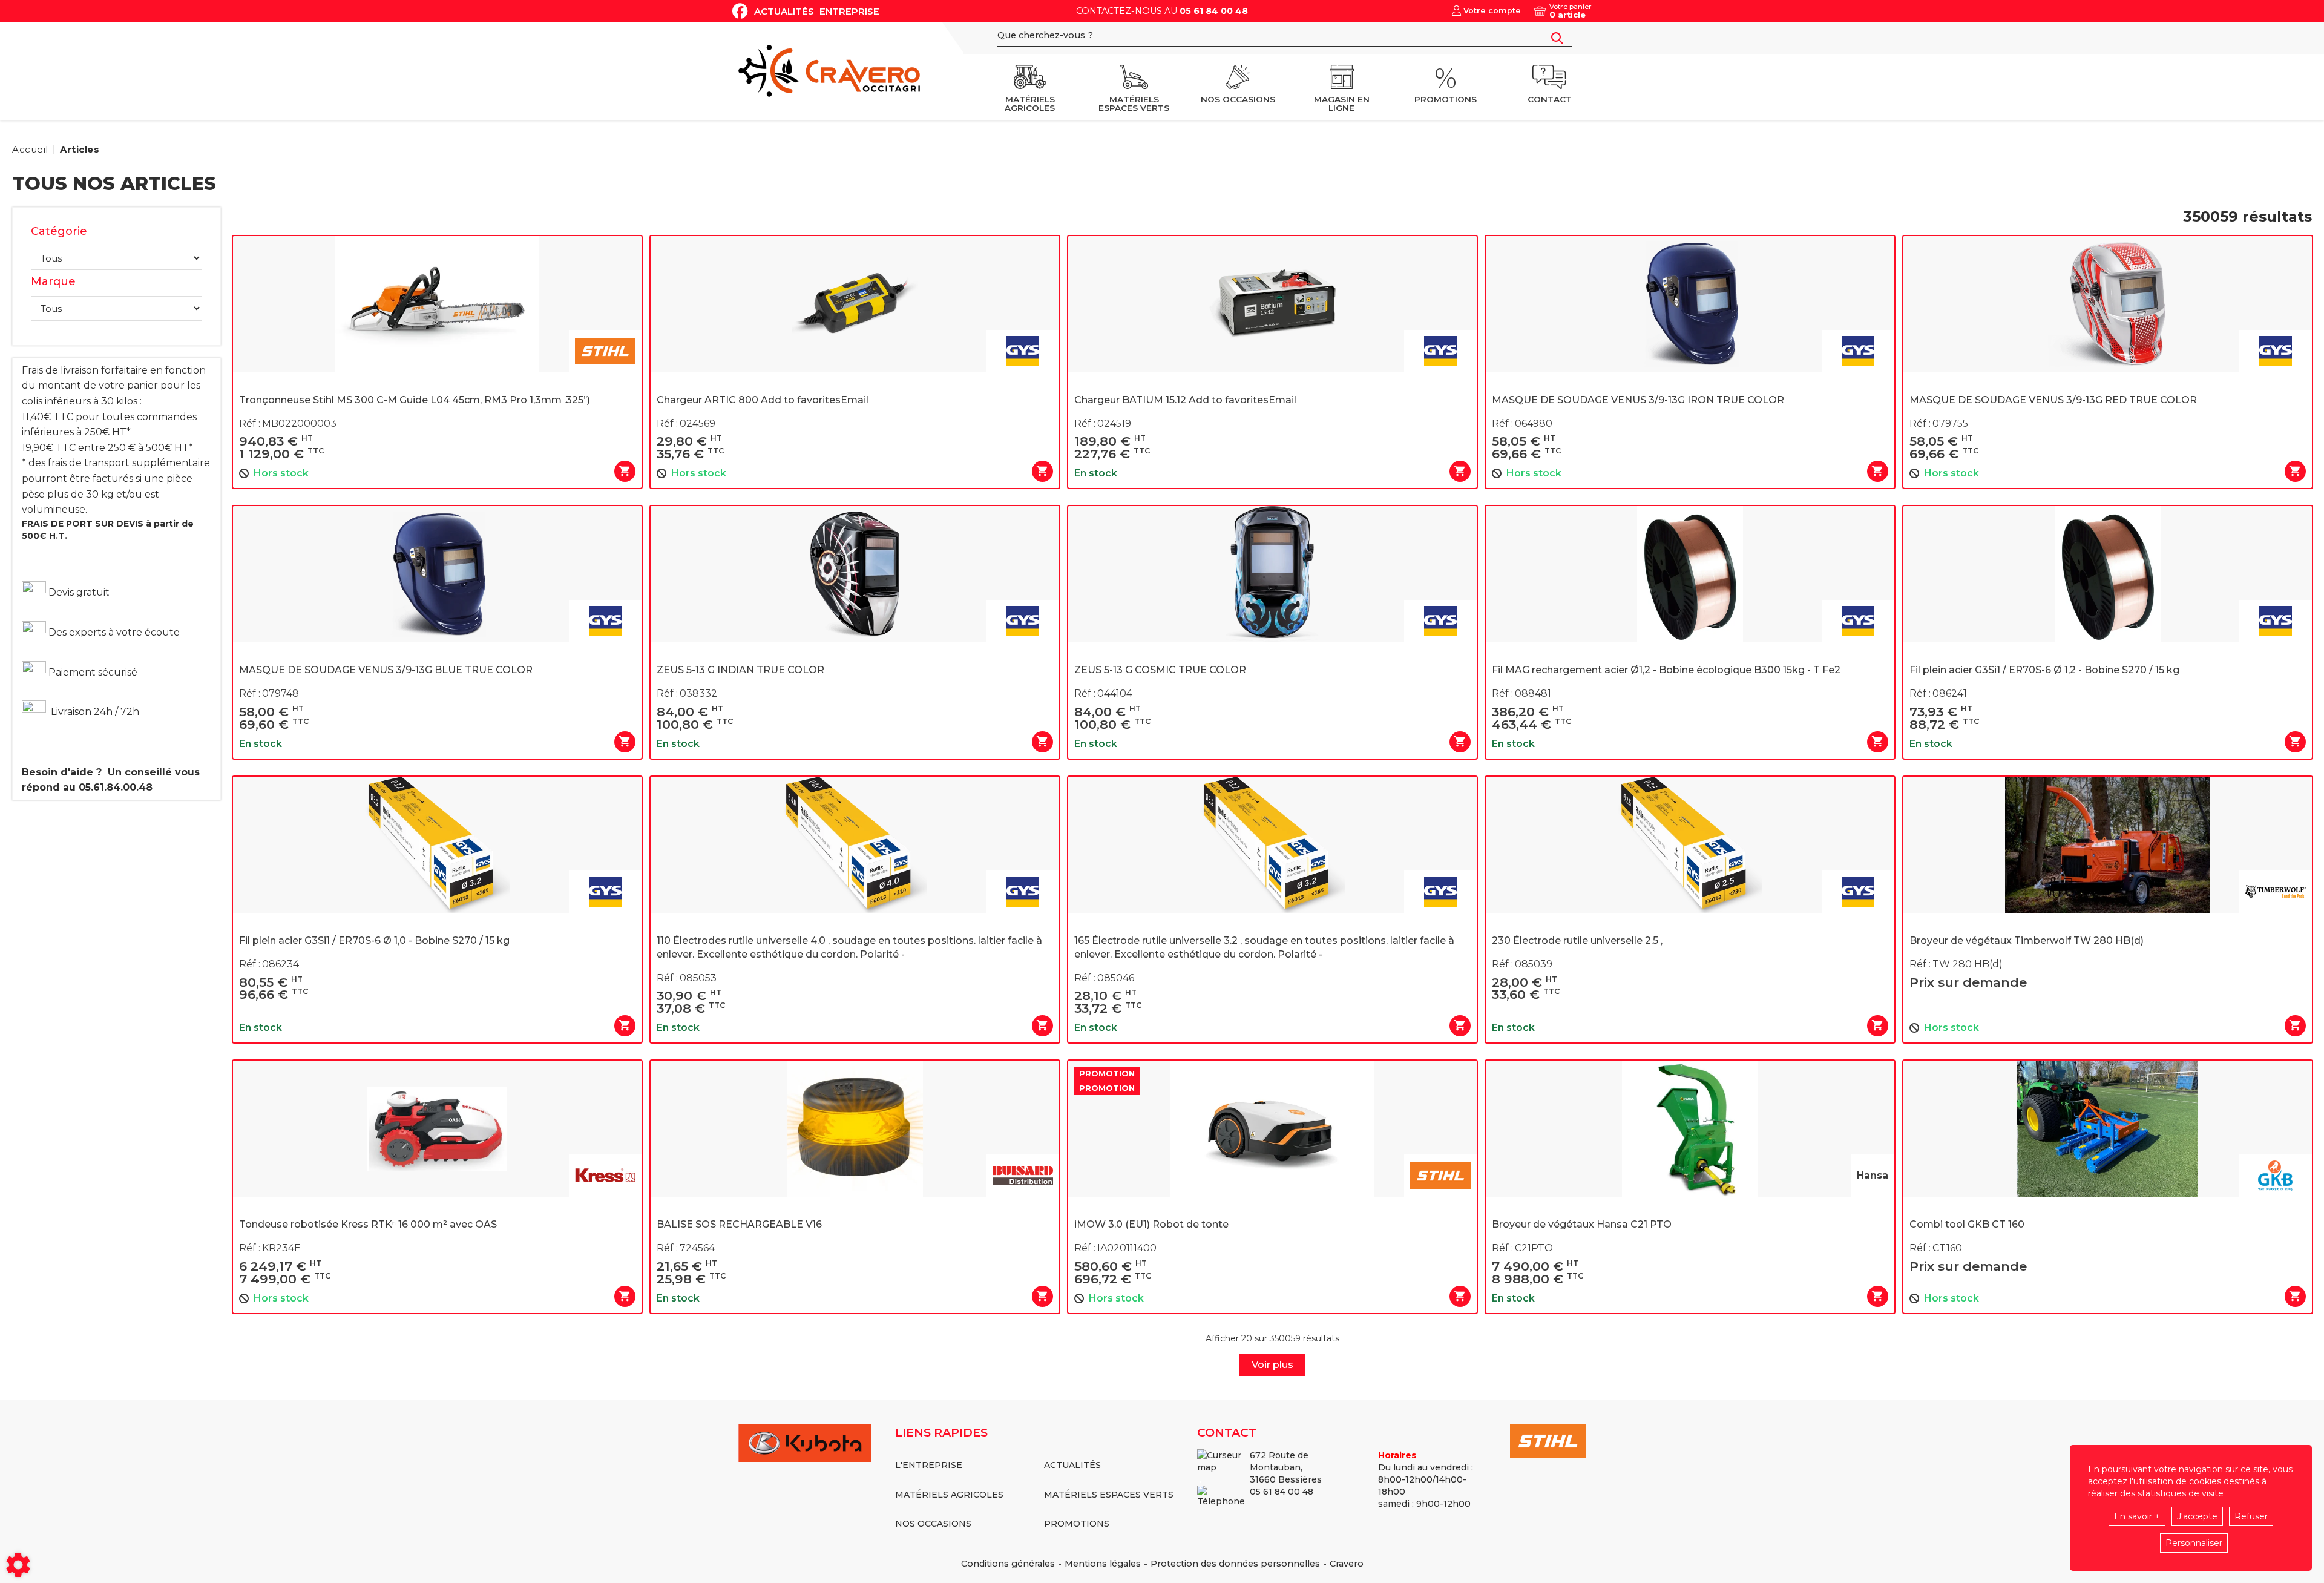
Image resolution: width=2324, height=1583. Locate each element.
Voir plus (1272, 1365)
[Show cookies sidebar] (18, 1565)
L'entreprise (929, 1465)
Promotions (1077, 1524)
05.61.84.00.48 (116, 787)
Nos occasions (933, 1524)
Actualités (784, 11)
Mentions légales (1103, 1564)
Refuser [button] (2251, 1516)
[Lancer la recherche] (1557, 38)
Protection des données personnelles (1235, 1564)
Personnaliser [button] (2194, 1543)
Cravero (1347, 1564)
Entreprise (849, 11)
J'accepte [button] (2197, 1516)
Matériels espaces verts (1109, 1495)
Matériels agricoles (949, 1495)
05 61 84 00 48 (1214, 11)
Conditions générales (1008, 1564)
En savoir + (2137, 1516)
